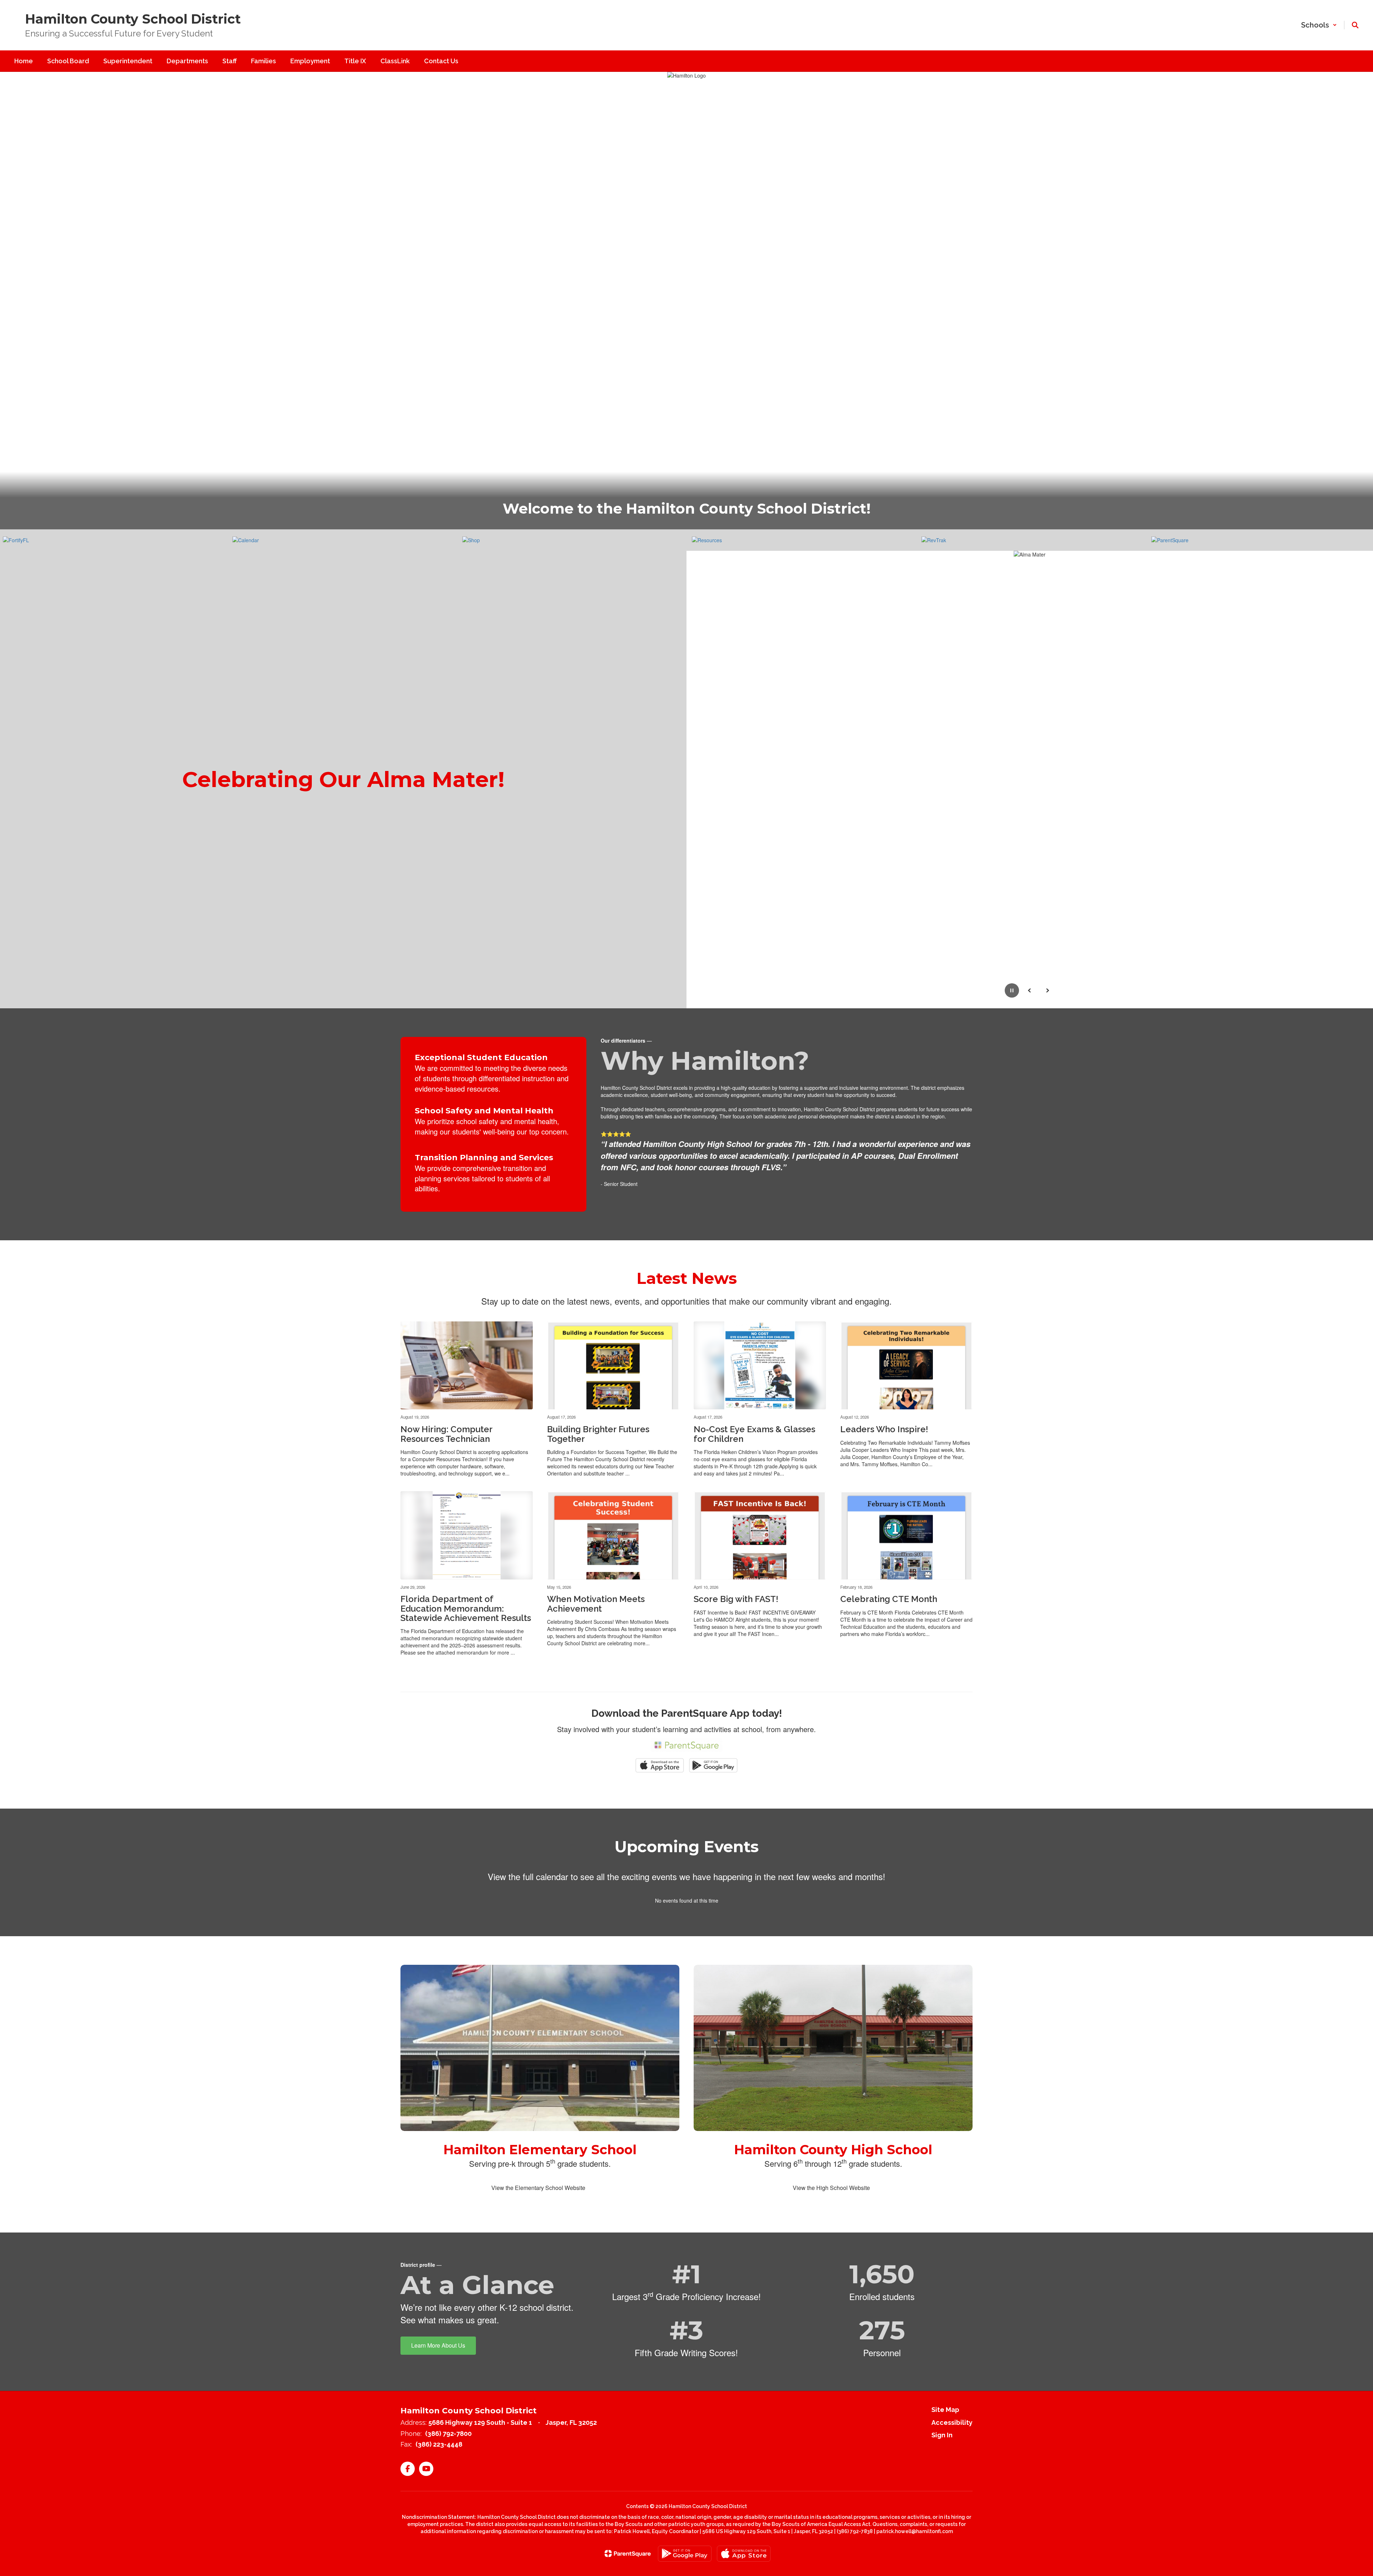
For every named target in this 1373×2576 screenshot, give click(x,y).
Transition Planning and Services (484, 1158)
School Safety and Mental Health (484, 1111)
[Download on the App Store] (744, 2554)
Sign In (942, 2435)
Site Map (945, 2410)
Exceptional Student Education (481, 1057)
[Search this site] (1355, 25)
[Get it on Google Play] (685, 2554)
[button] (1319, 25)
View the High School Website (831, 2188)
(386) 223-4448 (439, 2444)
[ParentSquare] (628, 2553)
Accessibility (952, 2422)
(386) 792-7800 (448, 2434)
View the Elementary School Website (538, 2188)
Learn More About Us (438, 2345)
